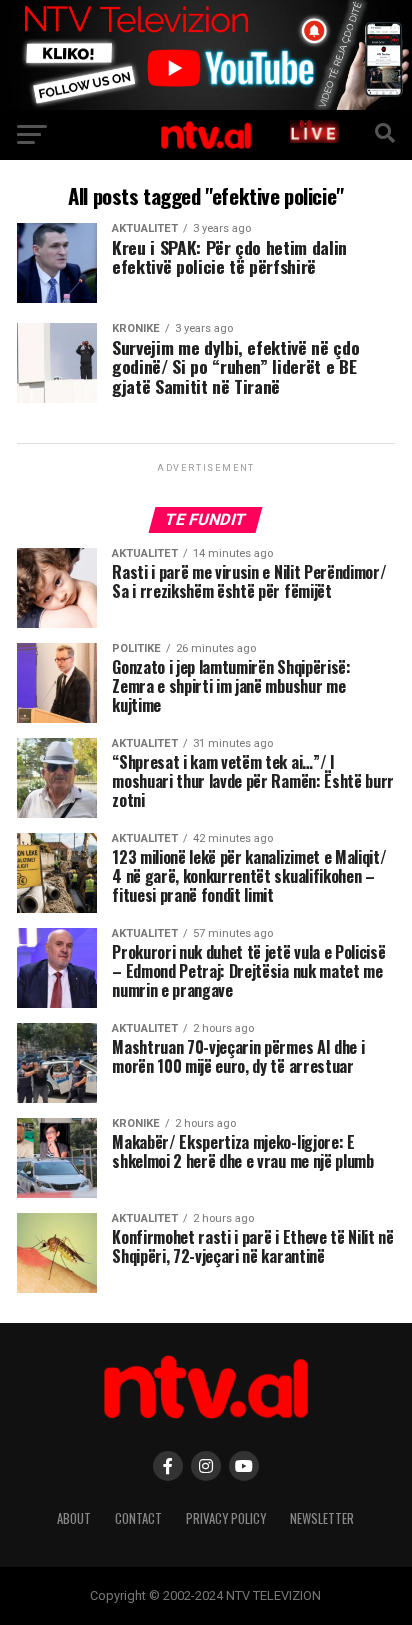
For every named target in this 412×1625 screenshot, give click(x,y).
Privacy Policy (226, 1518)
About (74, 1518)
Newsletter (322, 1518)
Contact (138, 1518)
